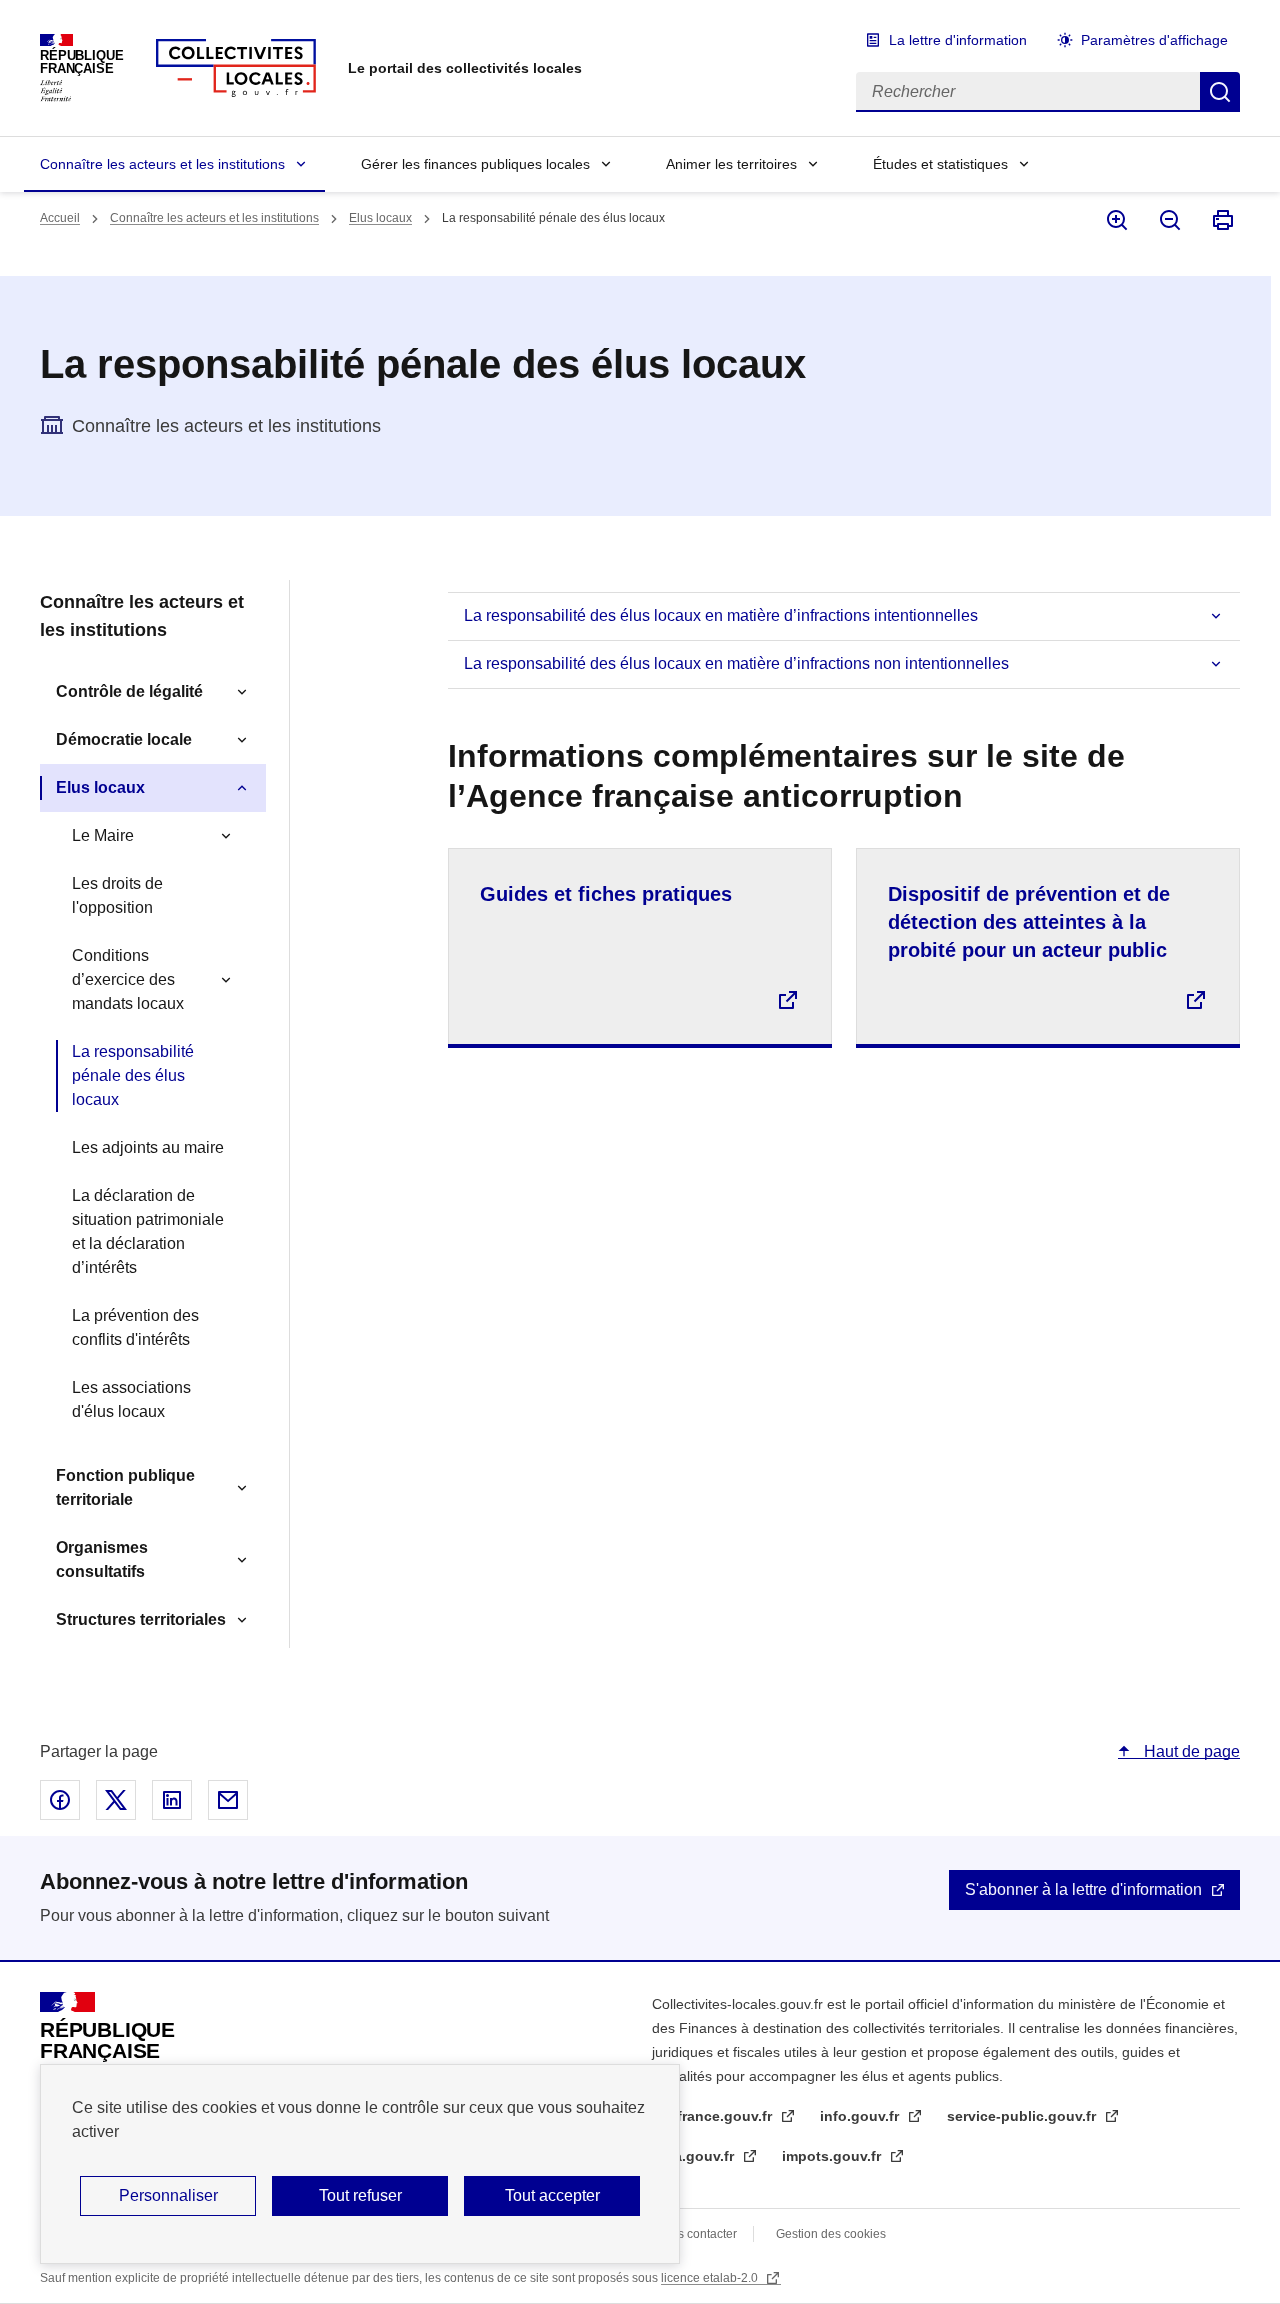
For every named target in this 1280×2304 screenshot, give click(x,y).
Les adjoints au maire (148, 1147)
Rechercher (1220, 92)
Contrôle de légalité (129, 691)
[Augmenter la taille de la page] (1115, 220)
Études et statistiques (940, 164)
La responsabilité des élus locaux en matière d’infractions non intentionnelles (736, 663)
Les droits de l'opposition (117, 895)
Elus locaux (380, 218)
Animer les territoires (731, 164)
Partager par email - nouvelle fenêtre (228, 1800)
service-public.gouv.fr (1023, 2116)
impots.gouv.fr (833, 2156)
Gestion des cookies (831, 2234)
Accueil (60, 218)
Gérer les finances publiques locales (475, 164)
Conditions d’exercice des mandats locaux (128, 979)
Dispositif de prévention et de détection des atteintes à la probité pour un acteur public (1029, 922)
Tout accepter (552, 2195)
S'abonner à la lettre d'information (1083, 1889)
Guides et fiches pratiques (606, 894)
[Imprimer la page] (1221, 220)
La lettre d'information (958, 40)
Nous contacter (696, 2234)
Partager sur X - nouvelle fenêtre (116, 1800)
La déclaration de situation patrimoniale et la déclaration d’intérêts (148, 1231)
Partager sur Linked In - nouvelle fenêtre (172, 1800)
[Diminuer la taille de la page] (1168, 220)
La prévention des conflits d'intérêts (135, 1327)
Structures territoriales (141, 1619)
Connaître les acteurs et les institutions (162, 164)
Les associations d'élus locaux (131, 1399)
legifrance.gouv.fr (714, 2116)
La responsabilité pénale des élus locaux (133, 1075)
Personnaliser (168, 2195)
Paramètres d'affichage (1154, 40)
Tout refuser (360, 2195)
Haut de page (1190, 1751)
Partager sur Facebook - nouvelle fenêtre (60, 1800)
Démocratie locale (124, 739)
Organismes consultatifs (102, 1559)
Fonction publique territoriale (125, 1487)
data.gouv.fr (695, 2156)
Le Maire (103, 835)
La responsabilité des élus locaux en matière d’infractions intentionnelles (721, 615)
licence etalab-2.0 (711, 2278)
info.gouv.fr (861, 2116)
